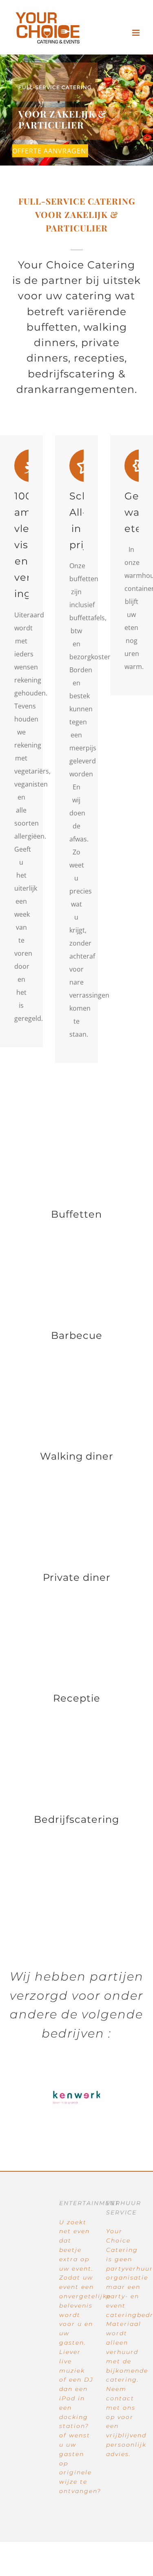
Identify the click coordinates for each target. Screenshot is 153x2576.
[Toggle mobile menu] (136, 33)
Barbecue (77, 1335)
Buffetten (76, 1214)
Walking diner (77, 1456)
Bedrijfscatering (76, 1819)
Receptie (77, 1698)
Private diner (77, 1577)
